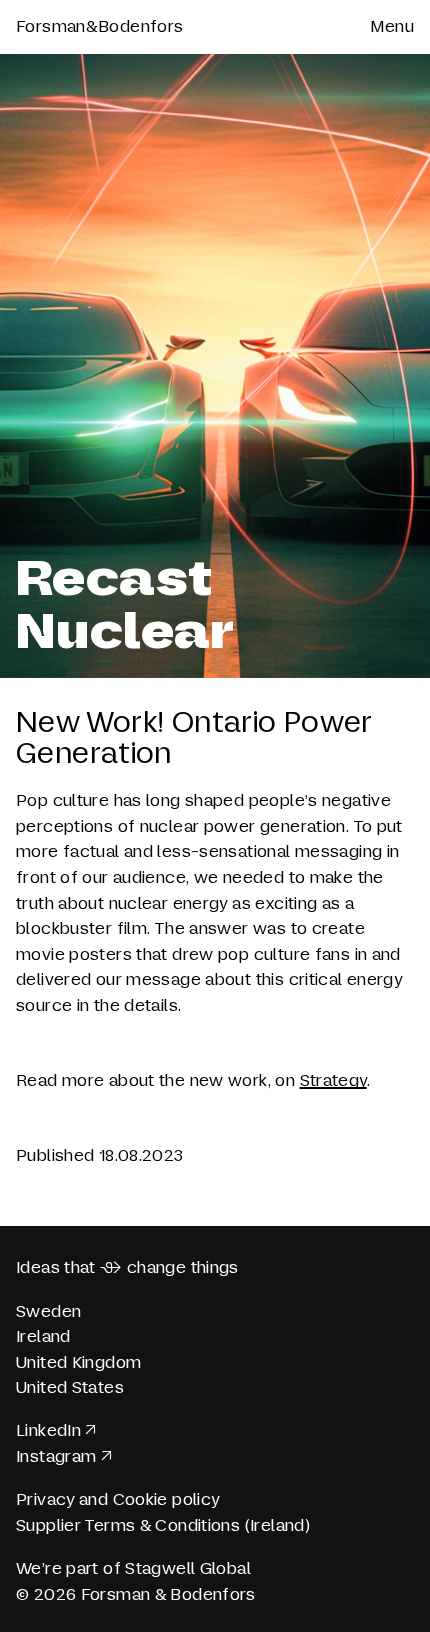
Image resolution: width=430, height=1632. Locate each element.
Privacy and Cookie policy (118, 1499)
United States (70, 1387)
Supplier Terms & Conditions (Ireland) (163, 1525)
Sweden (48, 1311)
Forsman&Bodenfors (99, 26)
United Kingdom (78, 1362)
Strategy (333, 1080)
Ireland (43, 1336)
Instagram (56, 1456)
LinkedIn (48, 1430)
